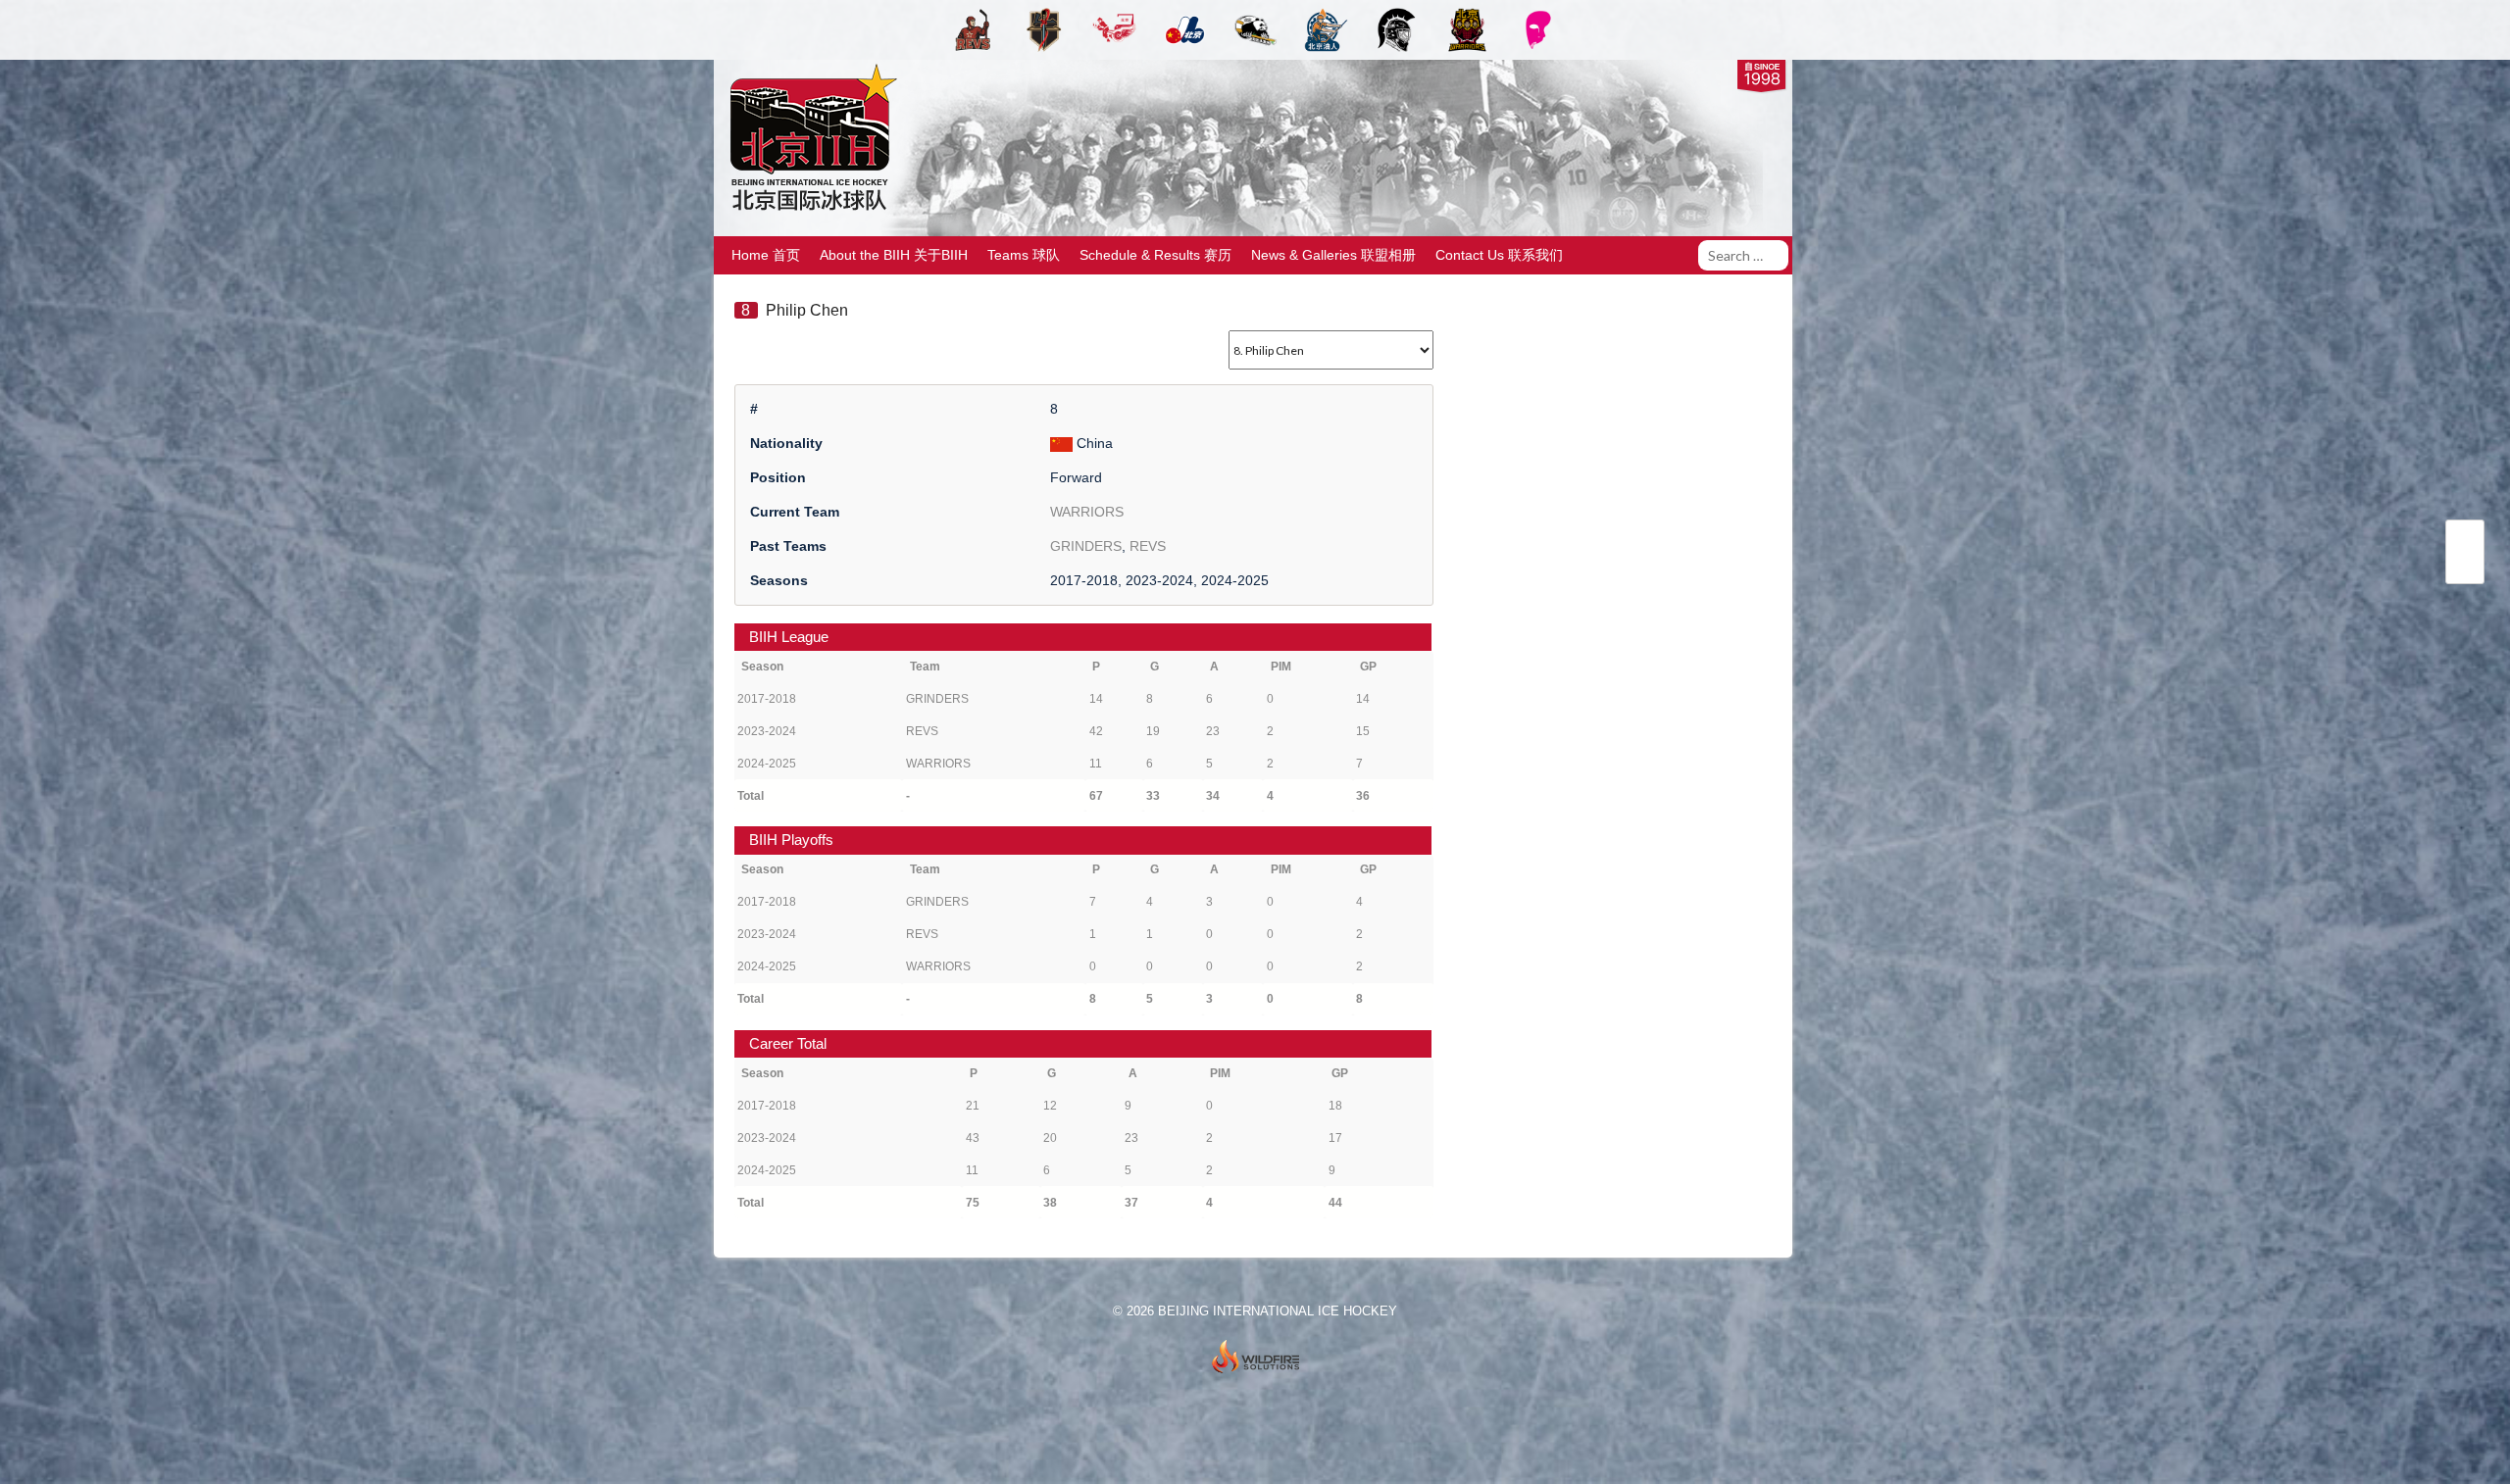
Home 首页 (766, 255)
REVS (1148, 546)
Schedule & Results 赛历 (1155, 255)
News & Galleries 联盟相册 (1333, 255)
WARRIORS (1087, 512)
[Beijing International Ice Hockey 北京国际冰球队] (808, 209)
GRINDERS (1086, 546)
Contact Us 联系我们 (1499, 255)
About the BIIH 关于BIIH (894, 255)
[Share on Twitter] (2465, 541)
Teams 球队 (1024, 255)
